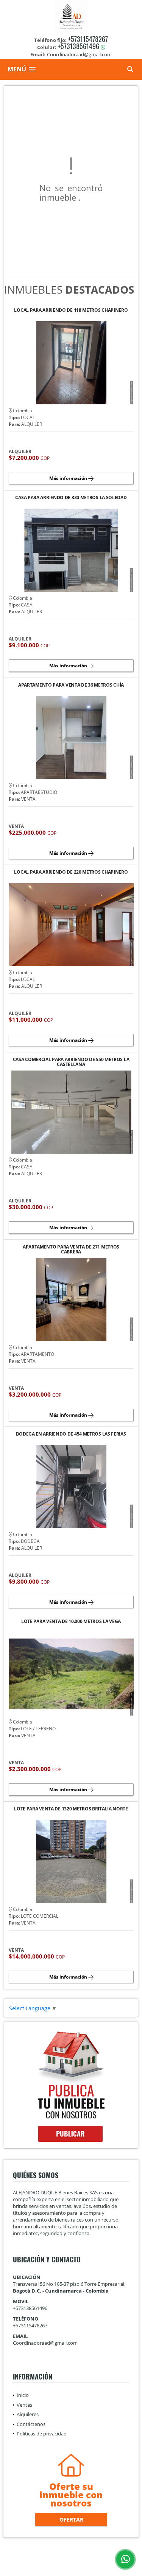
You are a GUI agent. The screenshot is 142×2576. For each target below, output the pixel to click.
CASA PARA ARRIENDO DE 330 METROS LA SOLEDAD (71, 498)
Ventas (24, 2405)
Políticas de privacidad (42, 2434)
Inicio (23, 2395)
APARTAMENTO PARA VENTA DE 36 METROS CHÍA (71, 685)
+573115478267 (88, 39)
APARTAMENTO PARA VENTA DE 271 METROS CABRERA (71, 1249)
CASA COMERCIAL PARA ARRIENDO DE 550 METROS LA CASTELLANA (71, 1062)
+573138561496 (79, 46)
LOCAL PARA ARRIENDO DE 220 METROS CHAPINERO (71, 872)
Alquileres (28, 2414)
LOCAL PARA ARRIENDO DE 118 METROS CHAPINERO (71, 310)
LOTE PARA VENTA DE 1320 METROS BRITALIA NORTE (71, 1809)
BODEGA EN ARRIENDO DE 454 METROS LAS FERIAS (71, 1434)
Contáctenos (31, 2424)
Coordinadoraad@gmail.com (45, 2343)
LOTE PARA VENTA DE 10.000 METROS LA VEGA (71, 1622)
